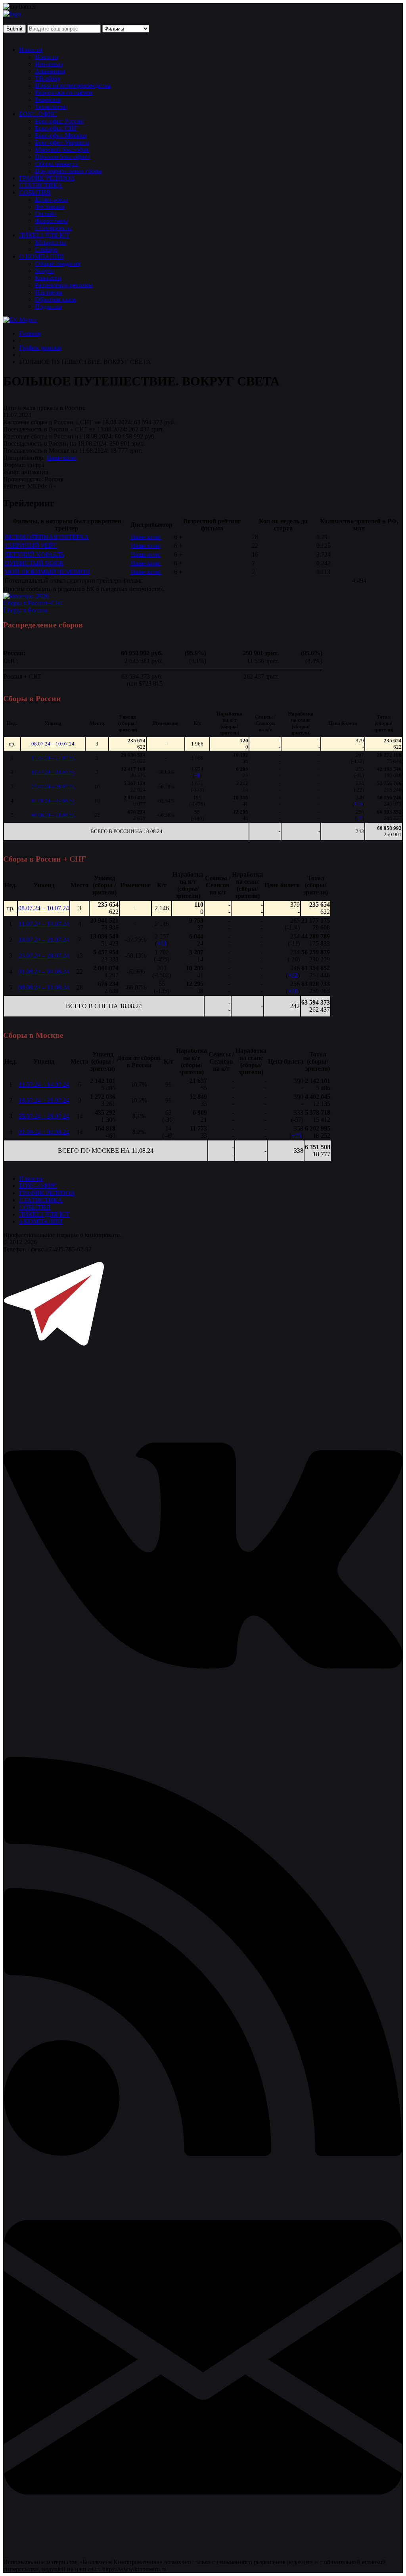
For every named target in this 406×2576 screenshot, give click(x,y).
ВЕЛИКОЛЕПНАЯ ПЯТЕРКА (47, 537)
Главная (30, 333)
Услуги (44, 271)
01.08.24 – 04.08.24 (53, 801)
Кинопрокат (52, 199)
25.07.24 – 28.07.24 (53, 787)
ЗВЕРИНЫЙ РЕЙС (31, 546)
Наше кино (61, 458)
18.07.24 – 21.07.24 (53, 772)
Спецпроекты (54, 228)
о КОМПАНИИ (41, 1221)
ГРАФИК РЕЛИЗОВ (47, 178)
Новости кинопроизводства (73, 85)
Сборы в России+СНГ (33, 603)
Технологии (51, 107)
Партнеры (49, 292)
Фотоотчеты (52, 221)
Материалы (50, 242)
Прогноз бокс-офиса (62, 157)
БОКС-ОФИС (38, 114)
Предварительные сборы (68, 171)
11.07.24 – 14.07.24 (53, 758)
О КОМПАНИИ (41, 256)
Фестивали (50, 207)
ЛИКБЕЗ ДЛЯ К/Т (44, 235)
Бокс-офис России (59, 121)
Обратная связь (56, 299)
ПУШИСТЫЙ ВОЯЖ (34, 563)
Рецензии (48, 100)
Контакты (48, 278)
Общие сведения (57, 264)
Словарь (46, 249)
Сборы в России (25, 610)
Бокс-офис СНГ (56, 128)
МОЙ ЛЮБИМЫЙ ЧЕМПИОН (47, 572)
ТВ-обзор (48, 78)
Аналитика (50, 71)
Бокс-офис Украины (62, 142)
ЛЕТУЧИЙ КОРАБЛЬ (34, 554)
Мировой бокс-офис (62, 150)
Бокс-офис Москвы (61, 135)
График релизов (40, 348)
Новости (31, 50)
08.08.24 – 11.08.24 (53, 815)
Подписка (48, 306)
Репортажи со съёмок (64, 92)
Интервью (49, 64)
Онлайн (46, 214)
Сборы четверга (56, 164)
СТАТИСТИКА (41, 185)
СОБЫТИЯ (35, 192)
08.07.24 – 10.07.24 (53, 744)
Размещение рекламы (64, 285)
